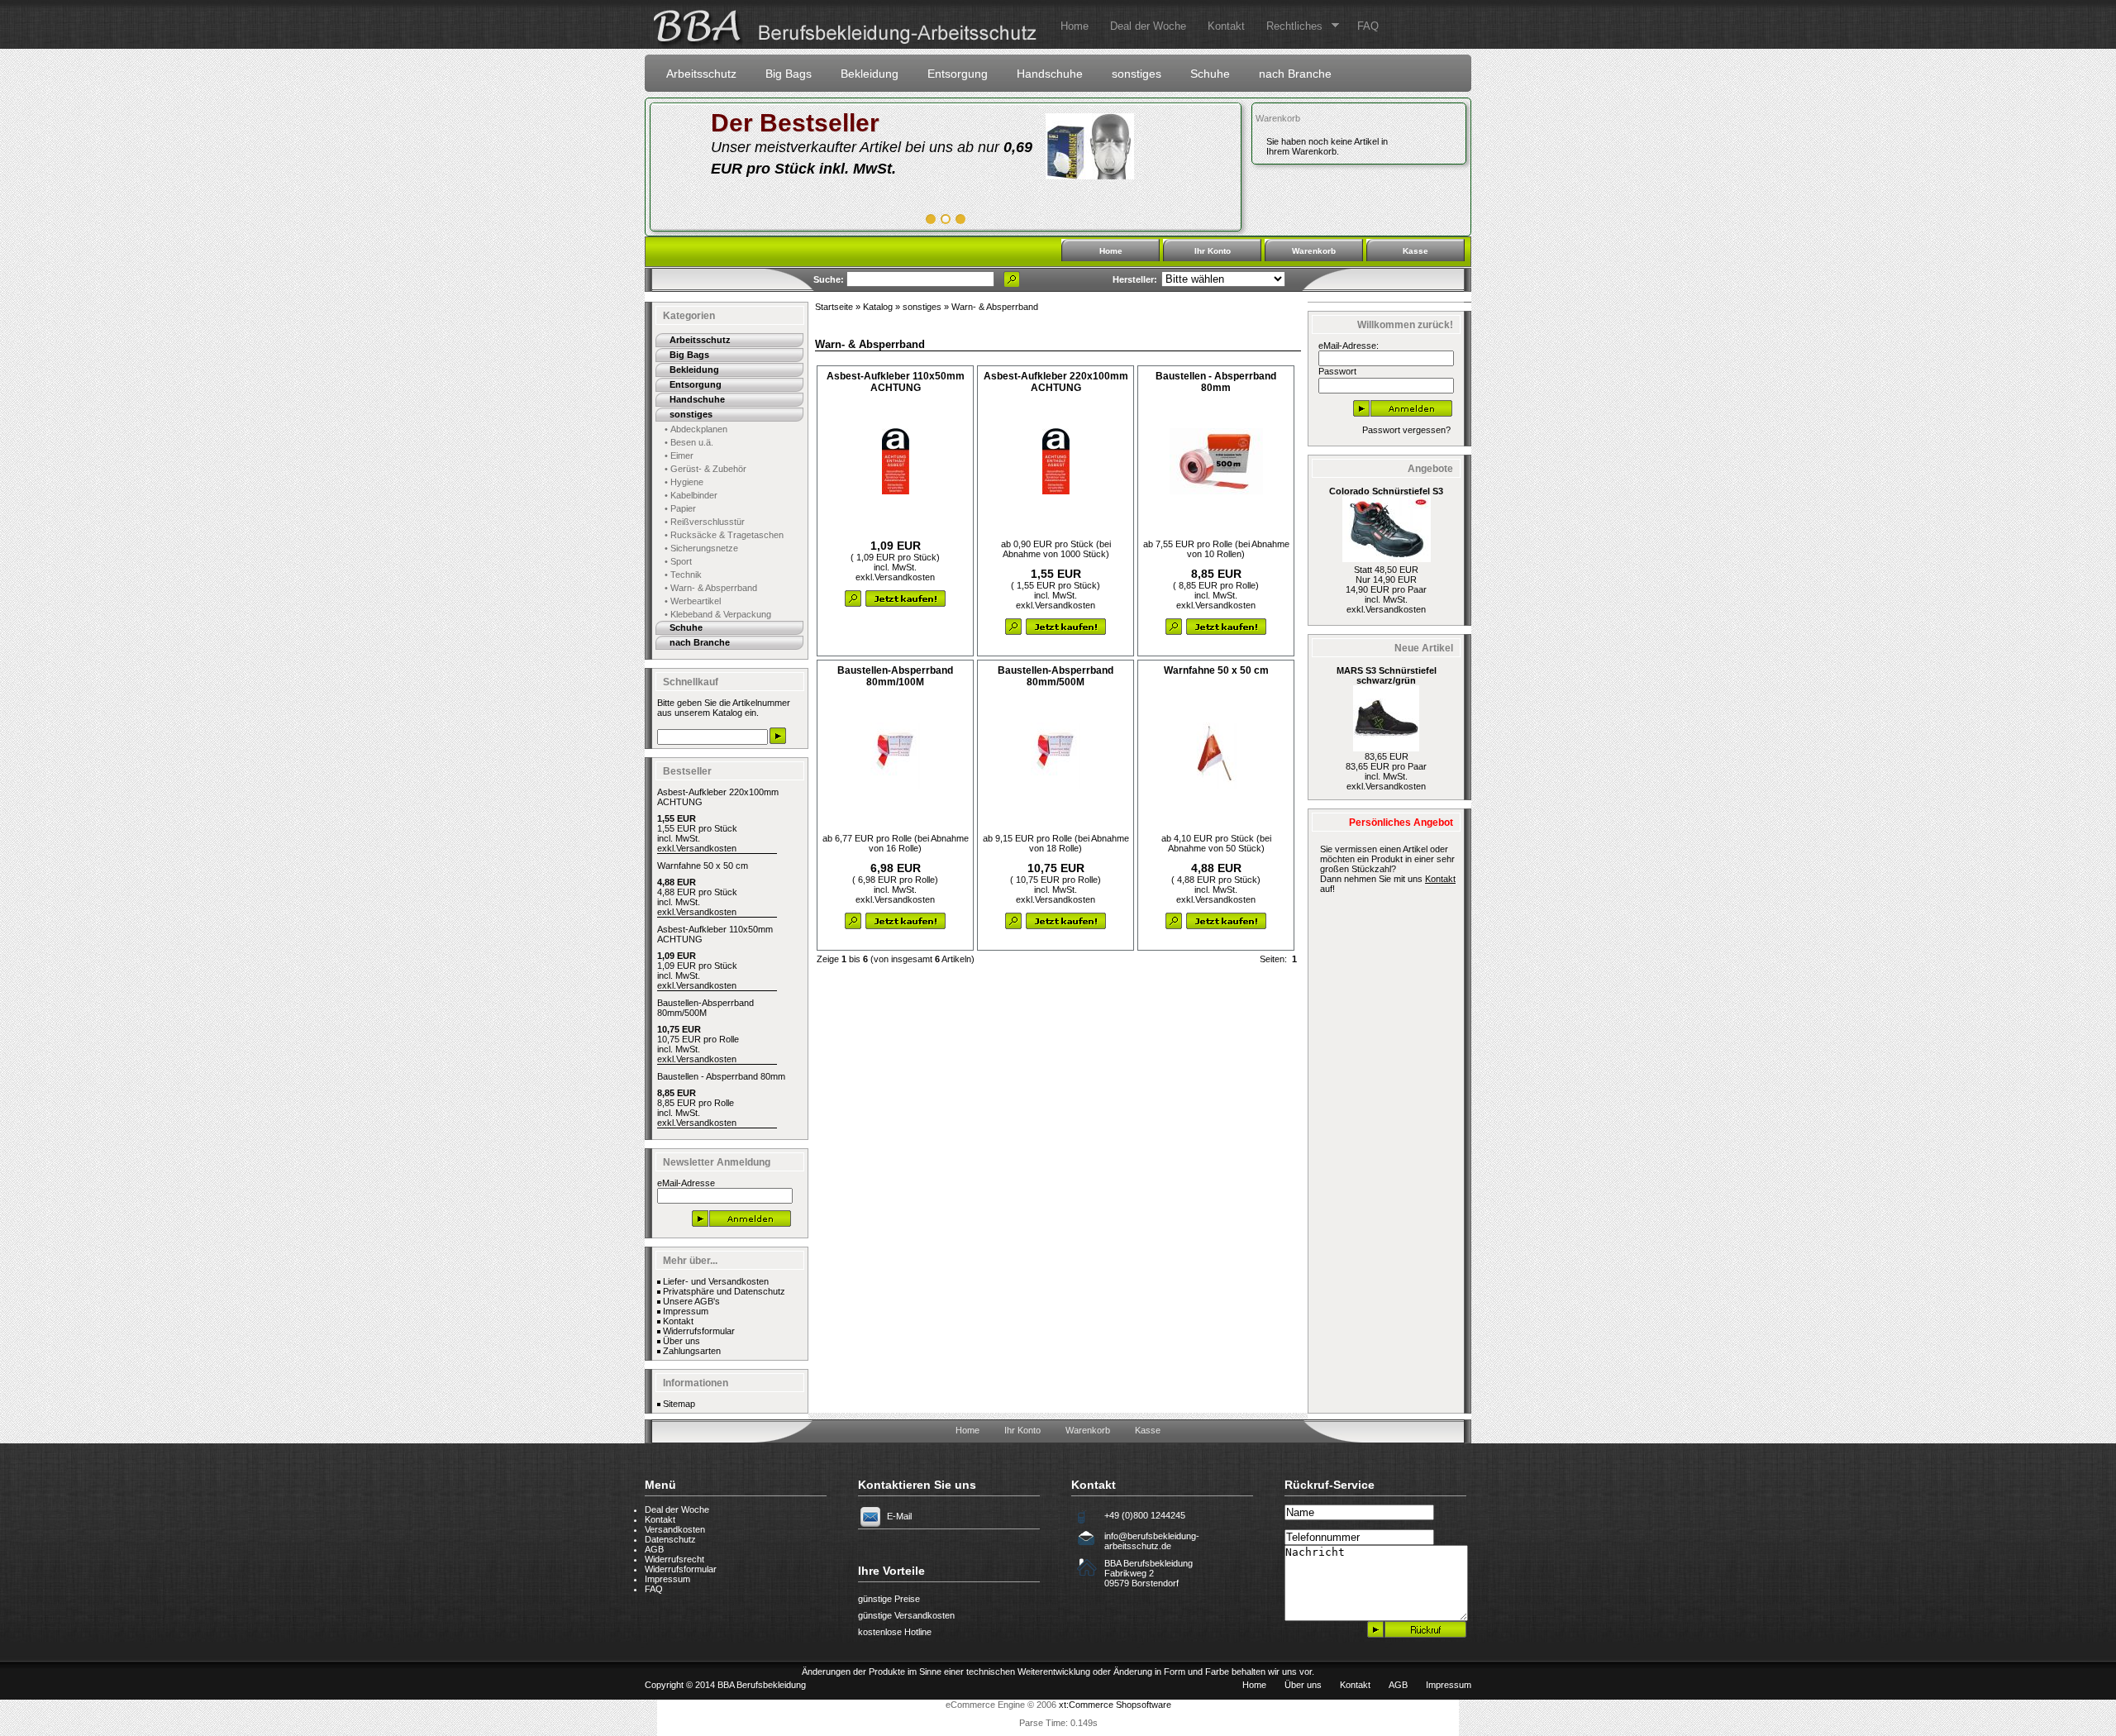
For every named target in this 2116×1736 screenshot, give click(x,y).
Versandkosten (706, 848)
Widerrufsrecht (674, 1559)
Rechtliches (1289, 26)
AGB (654, 1549)
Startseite (834, 307)
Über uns (682, 1341)
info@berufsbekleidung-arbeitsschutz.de (1152, 1541)
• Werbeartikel (693, 601)
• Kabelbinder (691, 495)
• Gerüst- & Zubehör (705, 469)
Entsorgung (958, 74)
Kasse (1415, 251)
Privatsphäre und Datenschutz (724, 1291)
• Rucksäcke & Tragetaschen (724, 535)
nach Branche (1295, 74)
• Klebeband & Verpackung (718, 614)
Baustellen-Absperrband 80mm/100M (895, 676)
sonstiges (1137, 74)
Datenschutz (670, 1539)
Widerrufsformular (699, 1331)
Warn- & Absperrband (995, 307)
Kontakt (1226, 26)
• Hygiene (684, 482)
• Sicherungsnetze (701, 548)
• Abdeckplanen (696, 429)
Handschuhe (1050, 74)
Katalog (878, 307)
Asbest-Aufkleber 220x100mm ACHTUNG (1056, 382)
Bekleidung (870, 74)
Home (1075, 26)
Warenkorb (1278, 118)
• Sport (678, 561)
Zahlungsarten (692, 1351)
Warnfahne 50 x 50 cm (703, 866)
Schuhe (1210, 74)
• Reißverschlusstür (705, 522)
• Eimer (679, 455)
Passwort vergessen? (1406, 430)
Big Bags (789, 74)
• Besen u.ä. (689, 442)
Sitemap (679, 1404)
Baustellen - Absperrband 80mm (721, 1076)
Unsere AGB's (691, 1301)
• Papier (680, 508)
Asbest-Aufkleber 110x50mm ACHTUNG (896, 382)
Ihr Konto (1213, 251)
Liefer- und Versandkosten (716, 1281)
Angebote (1430, 469)
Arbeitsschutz (701, 74)
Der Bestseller (795, 123)
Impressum (686, 1311)
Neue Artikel (1424, 648)
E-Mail (899, 1516)
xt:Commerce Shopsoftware (1115, 1705)
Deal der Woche (1148, 26)
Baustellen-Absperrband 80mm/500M (705, 1008)
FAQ (1368, 26)
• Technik (683, 575)
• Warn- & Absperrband (711, 588)
